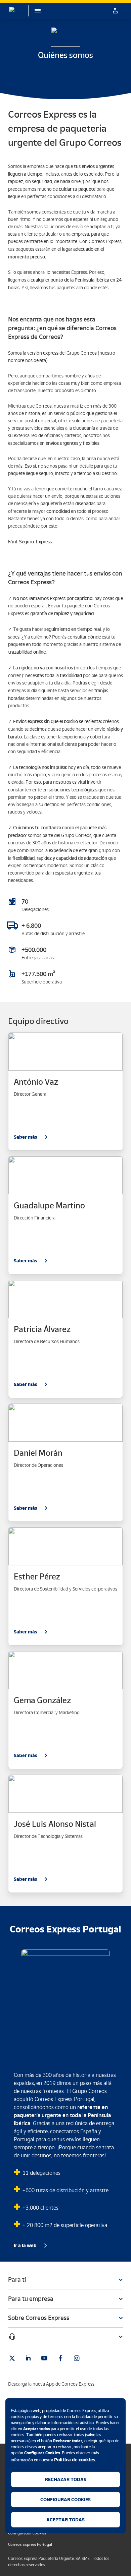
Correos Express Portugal (30, 2544)
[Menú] (34, 11)
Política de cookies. (75, 2460)
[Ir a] (12, 2358)
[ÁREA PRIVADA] (115, 11)
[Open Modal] (65, 2337)
